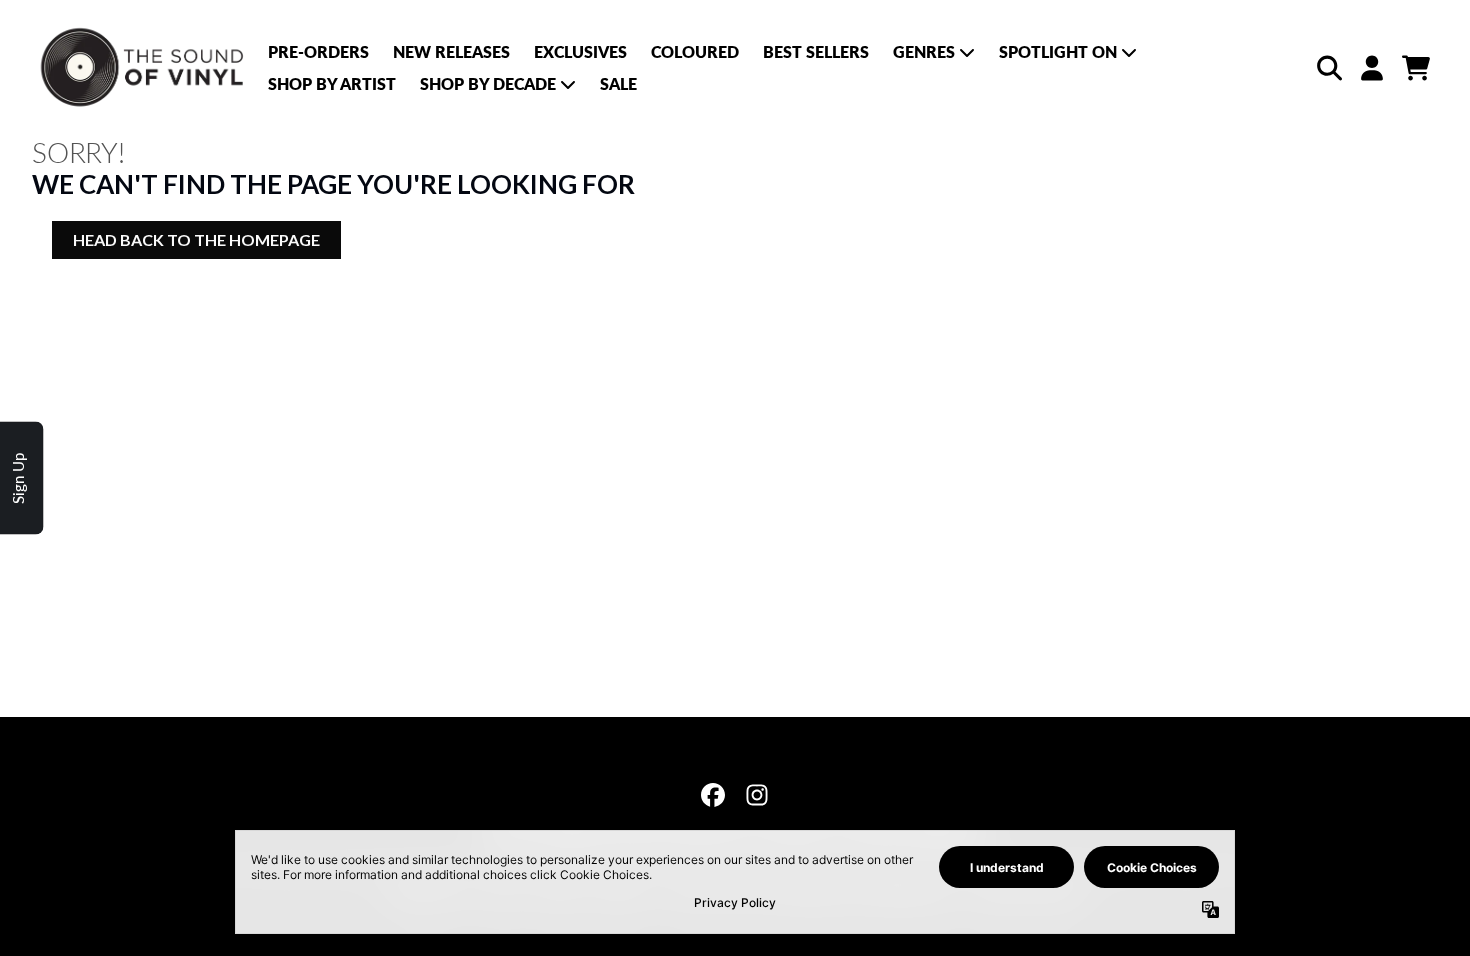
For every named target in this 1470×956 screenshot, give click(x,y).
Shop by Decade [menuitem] (488, 83)
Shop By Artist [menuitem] (332, 83)
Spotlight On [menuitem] (1058, 51)
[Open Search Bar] (1328, 68)
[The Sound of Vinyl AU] (144, 68)
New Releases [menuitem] (451, 51)
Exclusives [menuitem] (580, 51)
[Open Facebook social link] (713, 795)
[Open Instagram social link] (757, 795)
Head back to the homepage (196, 239)
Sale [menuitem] (618, 83)
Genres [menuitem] (924, 51)
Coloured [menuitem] (695, 51)
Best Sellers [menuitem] (816, 51)
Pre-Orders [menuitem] (318, 51)
